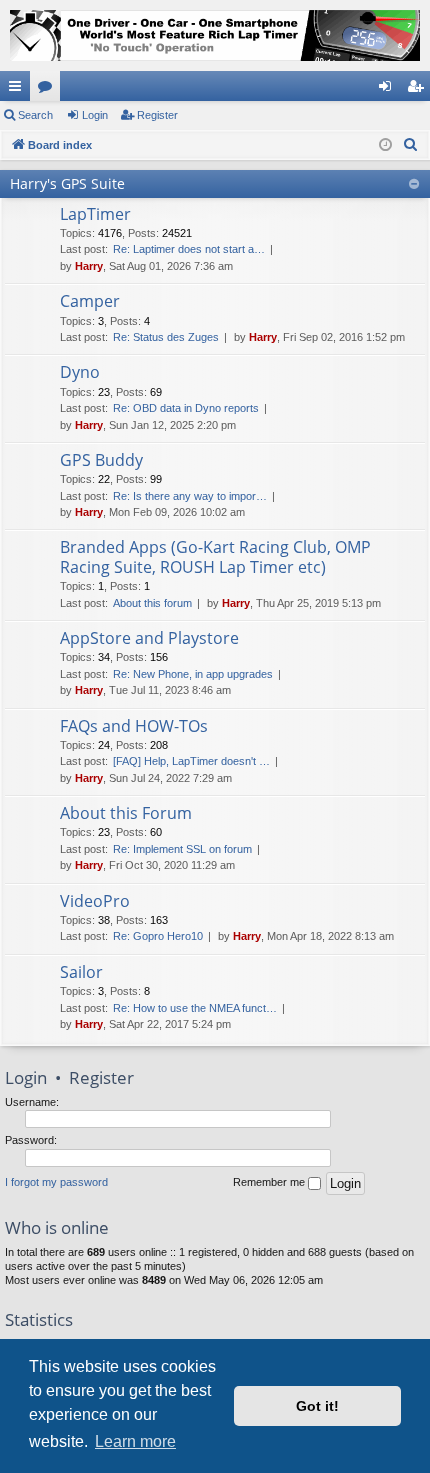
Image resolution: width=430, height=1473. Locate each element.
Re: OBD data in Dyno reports (186, 408)
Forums (49, 90)
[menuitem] (411, 145)
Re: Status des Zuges (166, 337)
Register (157, 115)
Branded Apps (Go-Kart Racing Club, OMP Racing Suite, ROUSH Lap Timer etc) (215, 556)
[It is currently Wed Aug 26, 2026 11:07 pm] (385, 145)
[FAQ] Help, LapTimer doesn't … (191, 761)
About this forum (152, 603)
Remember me (270, 1182)
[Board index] (215, 35)
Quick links (19, 90)
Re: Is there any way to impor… (190, 496)
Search (35, 115)
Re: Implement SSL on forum (182, 849)
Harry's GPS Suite (67, 183)
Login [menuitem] (389, 90)
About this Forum (126, 813)
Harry (89, 266)
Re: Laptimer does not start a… (189, 249)
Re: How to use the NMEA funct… (195, 1008)
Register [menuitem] (419, 90)
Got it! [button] (317, 1406)
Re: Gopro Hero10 (158, 936)
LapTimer (95, 214)
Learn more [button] (135, 1441)
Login (95, 115)
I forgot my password (56, 1182)
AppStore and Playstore (149, 638)
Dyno (80, 372)
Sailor (81, 972)
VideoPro (95, 901)
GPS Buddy (101, 460)
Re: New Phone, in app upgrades (193, 674)
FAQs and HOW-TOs (134, 726)
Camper (90, 301)
